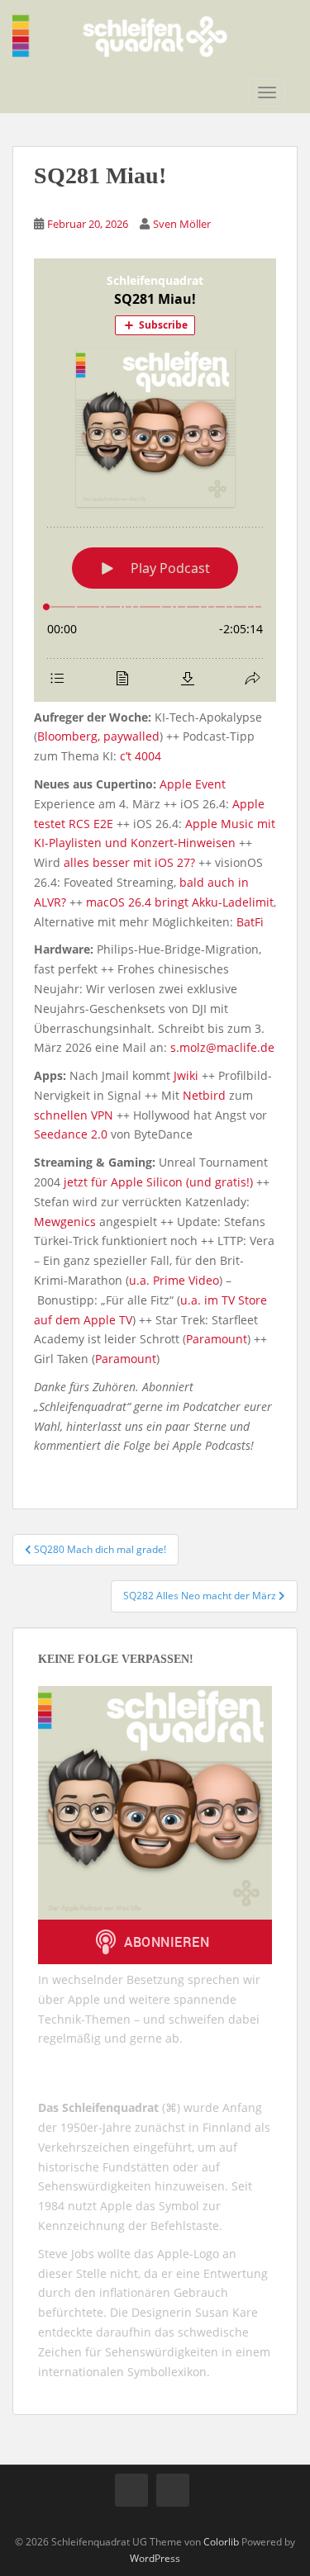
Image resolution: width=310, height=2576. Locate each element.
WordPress (155, 2558)
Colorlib (221, 2542)
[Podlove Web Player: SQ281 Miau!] (155, 480)
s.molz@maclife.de (222, 1047)
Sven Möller (182, 224)
